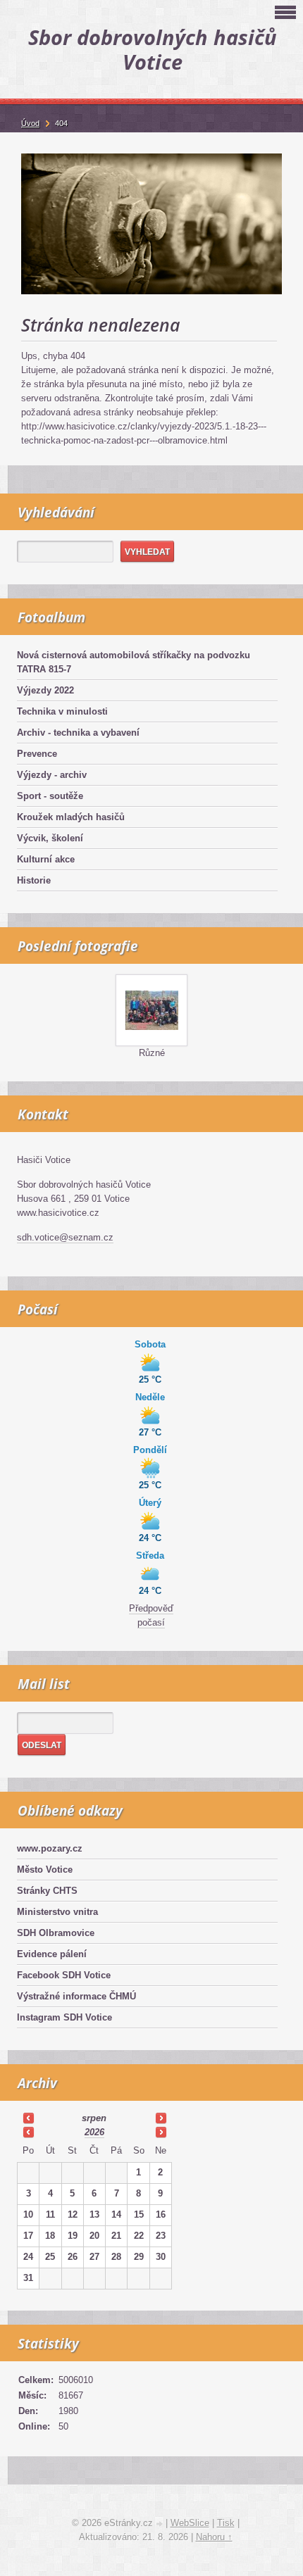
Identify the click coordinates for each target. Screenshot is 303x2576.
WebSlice (190, 2523)
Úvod (30, 123)
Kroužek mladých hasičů (71, 817)
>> (161, 2118)
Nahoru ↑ (214, 2537)
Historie (34, 880)
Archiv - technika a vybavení (78, 733)
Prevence (37, 754)
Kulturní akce (46, 859)
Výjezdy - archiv (52, 775)
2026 (94, 2132)
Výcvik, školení (50, 838)
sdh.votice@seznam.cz (65, 1237)
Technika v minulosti (62, 711)
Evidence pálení (52, 1954)
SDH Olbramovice (56, 1933)
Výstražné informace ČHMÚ (76, 1996)
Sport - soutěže (50, 796)
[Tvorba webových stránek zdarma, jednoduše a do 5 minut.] (161, 2524)
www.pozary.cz (50, 1848)
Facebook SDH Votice (64, 1975)
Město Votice (45, 1870)
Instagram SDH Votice (64, 2017)
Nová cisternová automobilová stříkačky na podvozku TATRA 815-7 (134, 662)
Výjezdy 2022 (45, 690)
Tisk (226, 2523)
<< (28, 2118)
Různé (152, 1053)
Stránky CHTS (47, 1891)
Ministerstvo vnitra (57, 1912)
